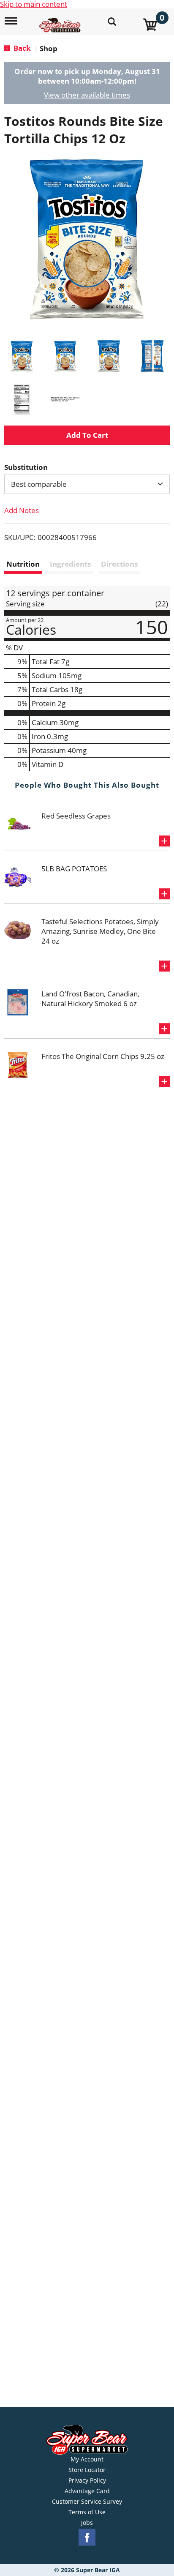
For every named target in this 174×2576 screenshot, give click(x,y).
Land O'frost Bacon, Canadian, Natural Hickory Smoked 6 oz (90, 999)
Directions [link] (119, 564)
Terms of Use (87, 2512)
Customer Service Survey (87, 2502)
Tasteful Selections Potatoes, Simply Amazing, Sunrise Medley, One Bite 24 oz (100, 931)
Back (21, 48)
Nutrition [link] (23, 564)
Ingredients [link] (70, 564)
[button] (22, 356)
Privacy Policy (87, 2480)
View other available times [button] (87, 95)
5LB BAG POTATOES (74, 869)
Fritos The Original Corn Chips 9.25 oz (103, 1056)
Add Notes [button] (22, 510)
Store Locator (87, 2470)
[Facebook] (87, 2537)
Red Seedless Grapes (76, 816)
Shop (49, 48)
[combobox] (87, 484)
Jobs (87, 2523)
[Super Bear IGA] (61, 20)
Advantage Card (87, 2491)
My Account (87, 2459)
